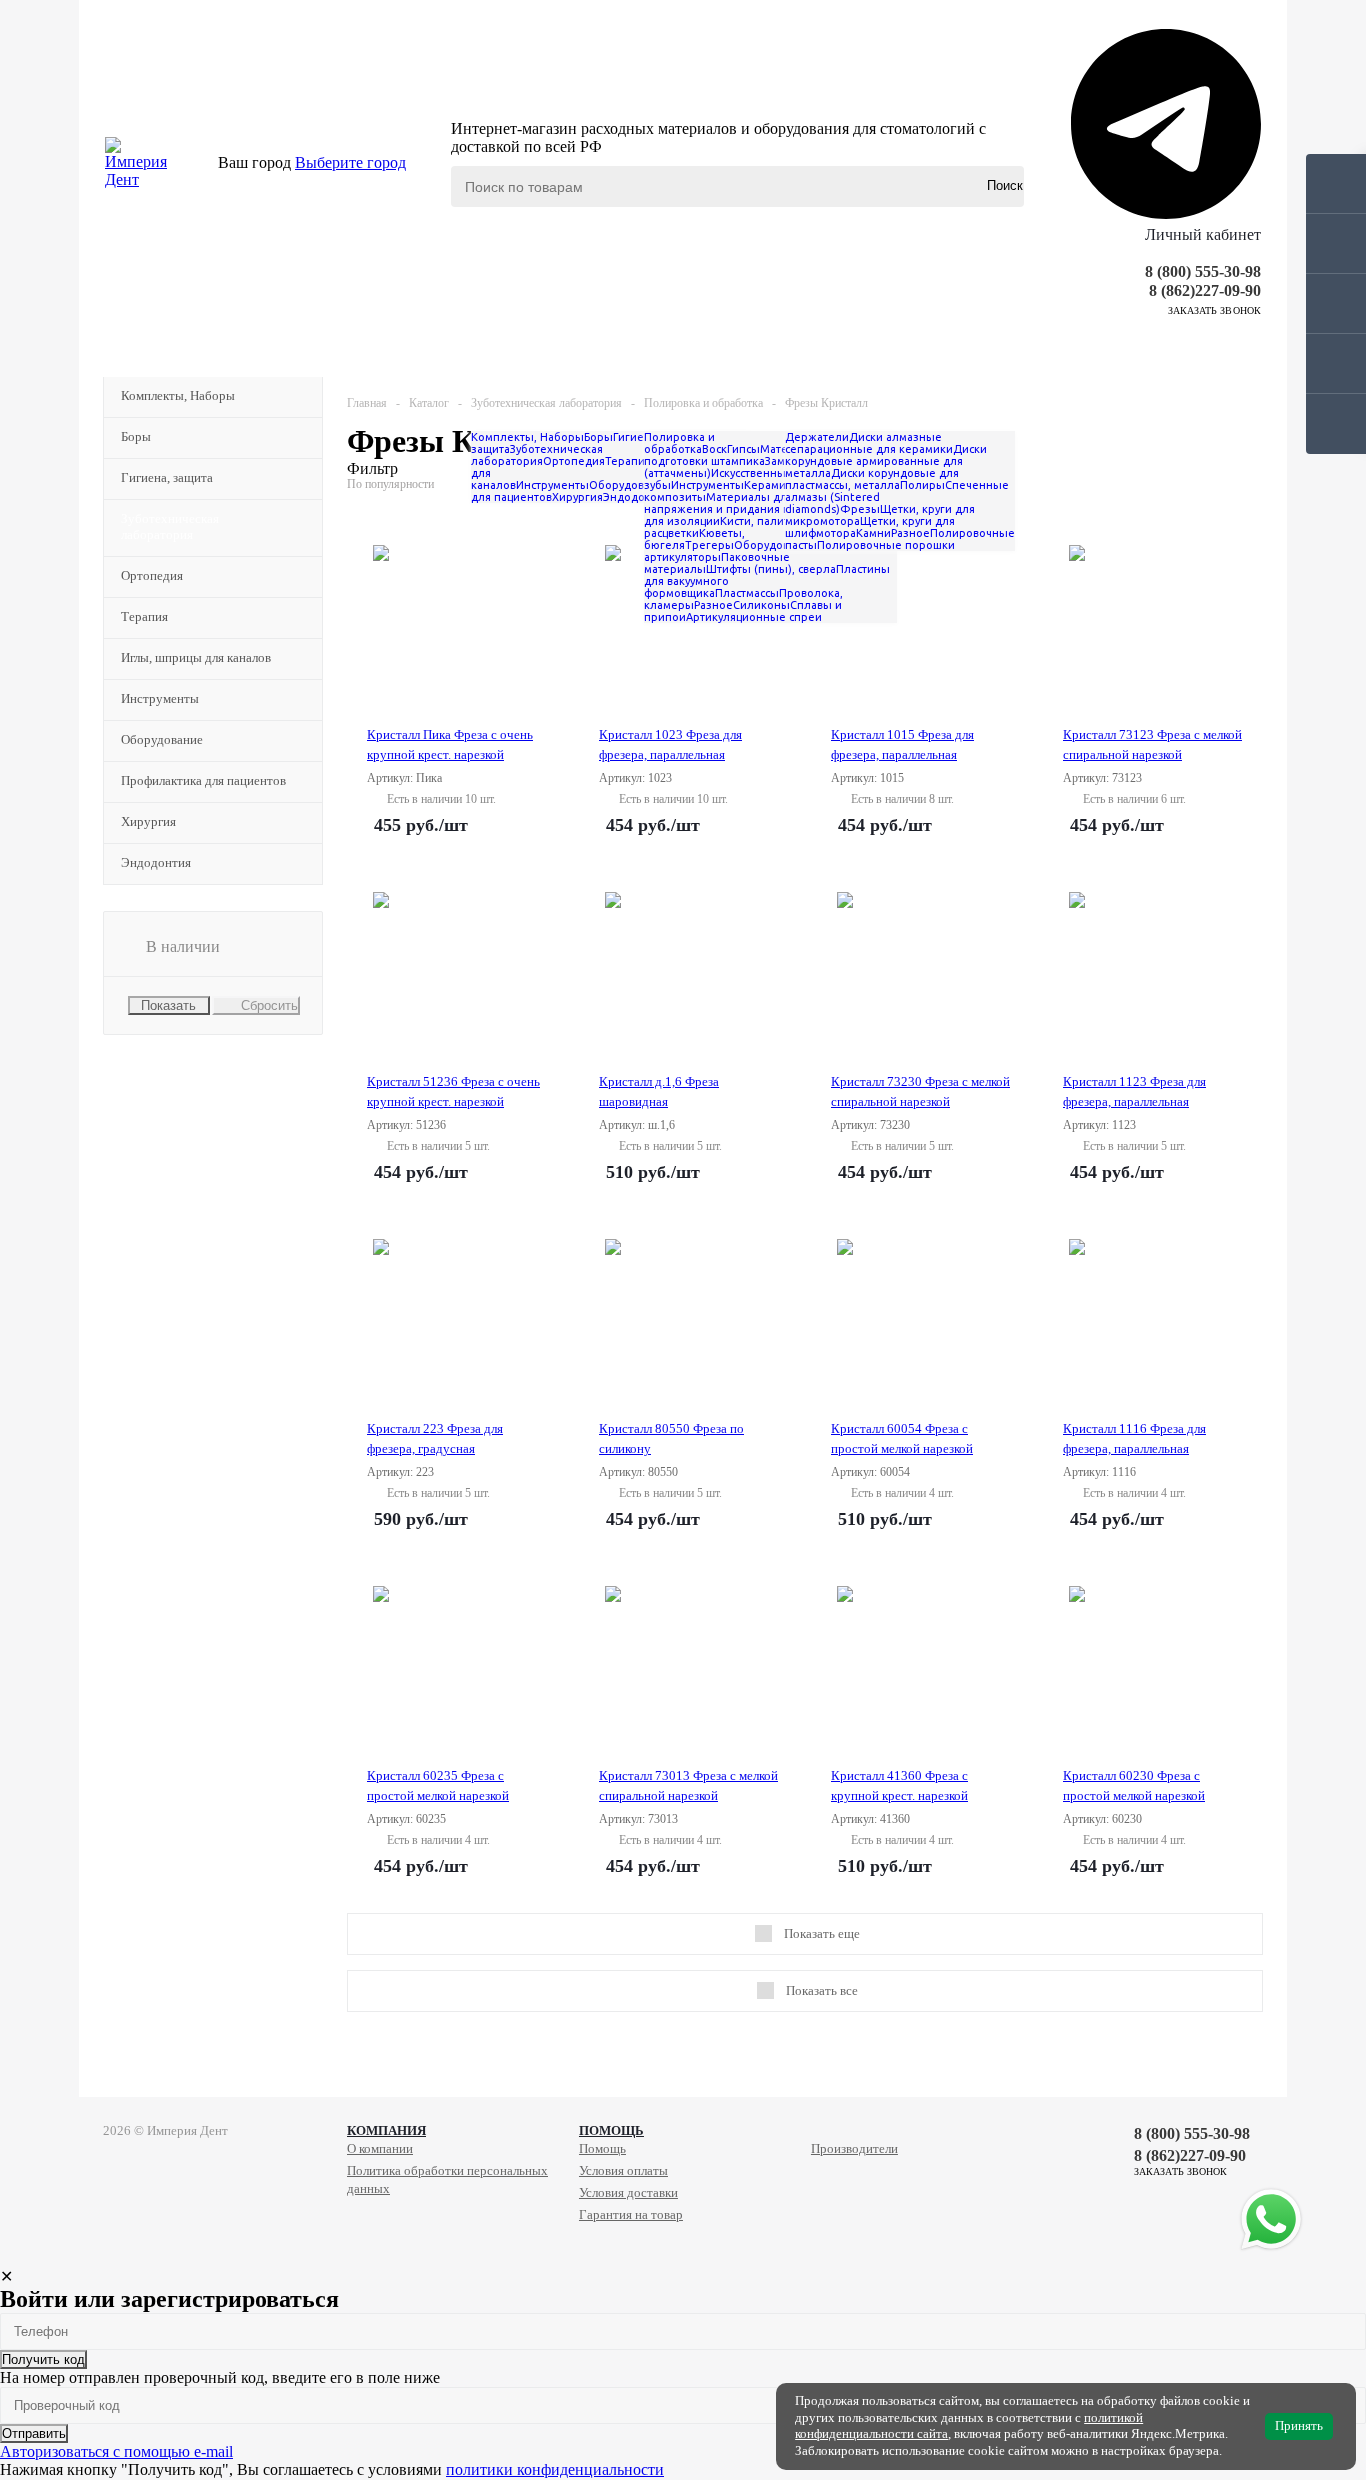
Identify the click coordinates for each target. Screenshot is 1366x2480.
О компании (380, 2148)
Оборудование (162, 739)
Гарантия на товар (631, 2214)
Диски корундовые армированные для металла (886, 461)
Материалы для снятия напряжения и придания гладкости (741, 503)
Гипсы (743, 449)
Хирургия (148, 821)
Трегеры (709, 545)
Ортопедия (152, 575)
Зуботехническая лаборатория (170, 526)
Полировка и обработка (679, 443)
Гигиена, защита (167, 477)
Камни (873, 533)
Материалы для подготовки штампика (745, 455)
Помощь (611, 2130)
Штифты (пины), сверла (771, 569)
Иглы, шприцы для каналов (196, 657)
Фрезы (860, 509)
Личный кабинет (1203, 234)
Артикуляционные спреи (754, 617)
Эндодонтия (156, 862)
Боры (136, 436)
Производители (854, 2148)
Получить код (43, 2359)
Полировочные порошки (886, 545)
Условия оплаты (623, 2170)
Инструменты (160, 698)
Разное (713, 605)
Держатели (817, 437)
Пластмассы (747, 593)
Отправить (34, 2433)
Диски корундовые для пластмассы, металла (872, 479)
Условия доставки (628, 2192)
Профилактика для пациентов (203, 780)
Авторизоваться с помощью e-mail (116, 2451)
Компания (386, 2130)
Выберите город (350, 162)
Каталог (175, 351)
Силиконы (761, 605)
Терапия (144, 616)
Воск (714, 449)
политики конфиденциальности (555, 2469)
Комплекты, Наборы (178, 395)
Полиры (922, 485)
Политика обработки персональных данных (447, 2179)
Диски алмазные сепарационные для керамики (869, 443)
